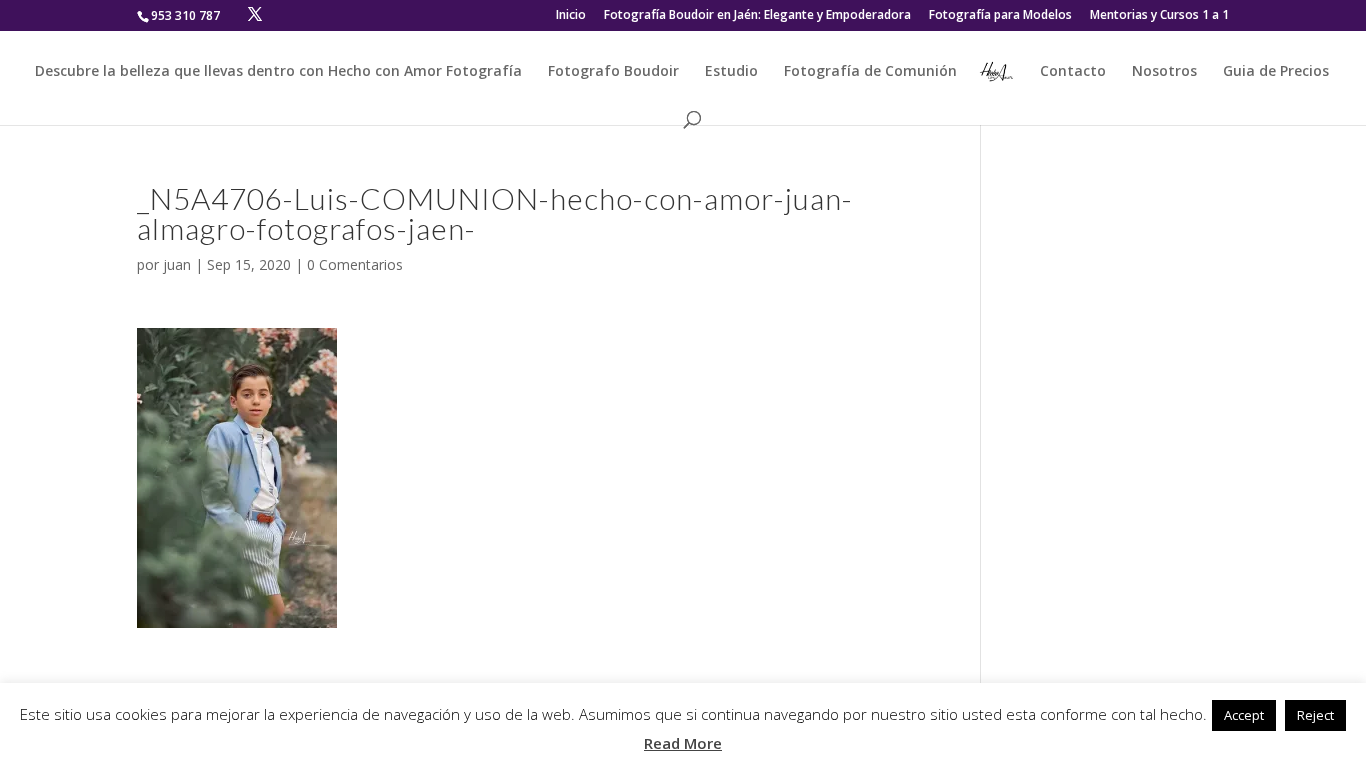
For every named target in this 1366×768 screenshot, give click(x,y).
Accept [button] (1244, 715)
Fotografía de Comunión (870, 72)
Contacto (1073, 72)
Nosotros (1164, 72)
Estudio (731, 72)
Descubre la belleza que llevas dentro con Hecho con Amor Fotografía (278, 72)
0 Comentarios (355, 264)
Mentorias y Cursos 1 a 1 (1159, 16)
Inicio (571, 16)
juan (177, 264)
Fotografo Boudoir (613, 72)
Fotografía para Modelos (1000, 16)
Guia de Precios (1276, 72)
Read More (683, 743)
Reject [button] (1315, 715)
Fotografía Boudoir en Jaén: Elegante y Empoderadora (757, 16)
